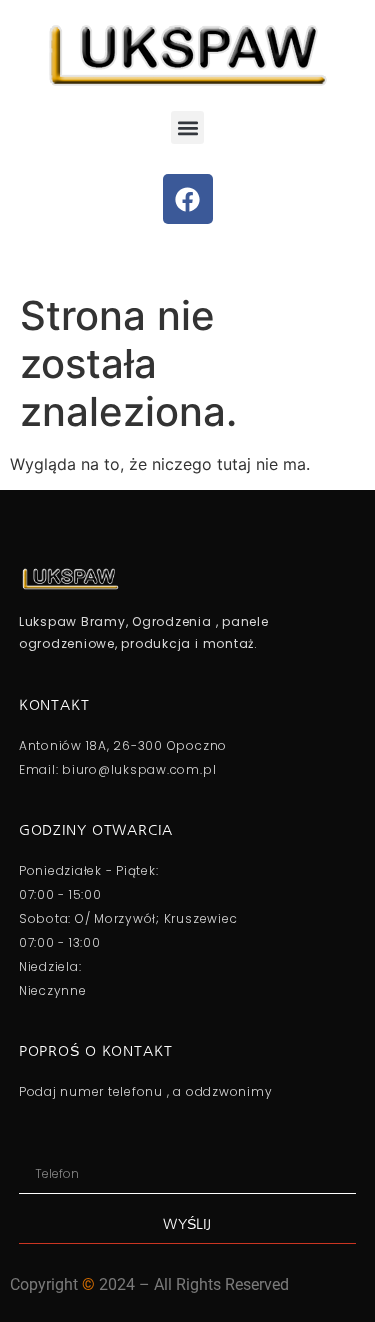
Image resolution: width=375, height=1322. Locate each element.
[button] (187, 127)
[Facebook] (188, 199)
